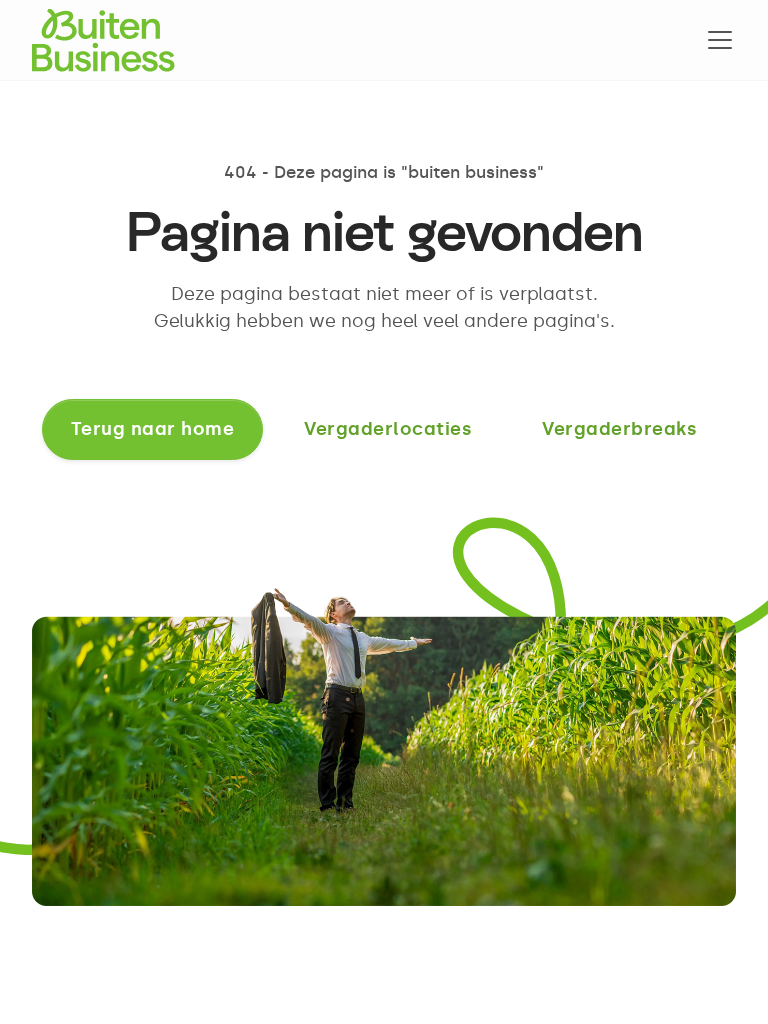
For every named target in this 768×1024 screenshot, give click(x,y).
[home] (103, 40)
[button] (716, 40)
